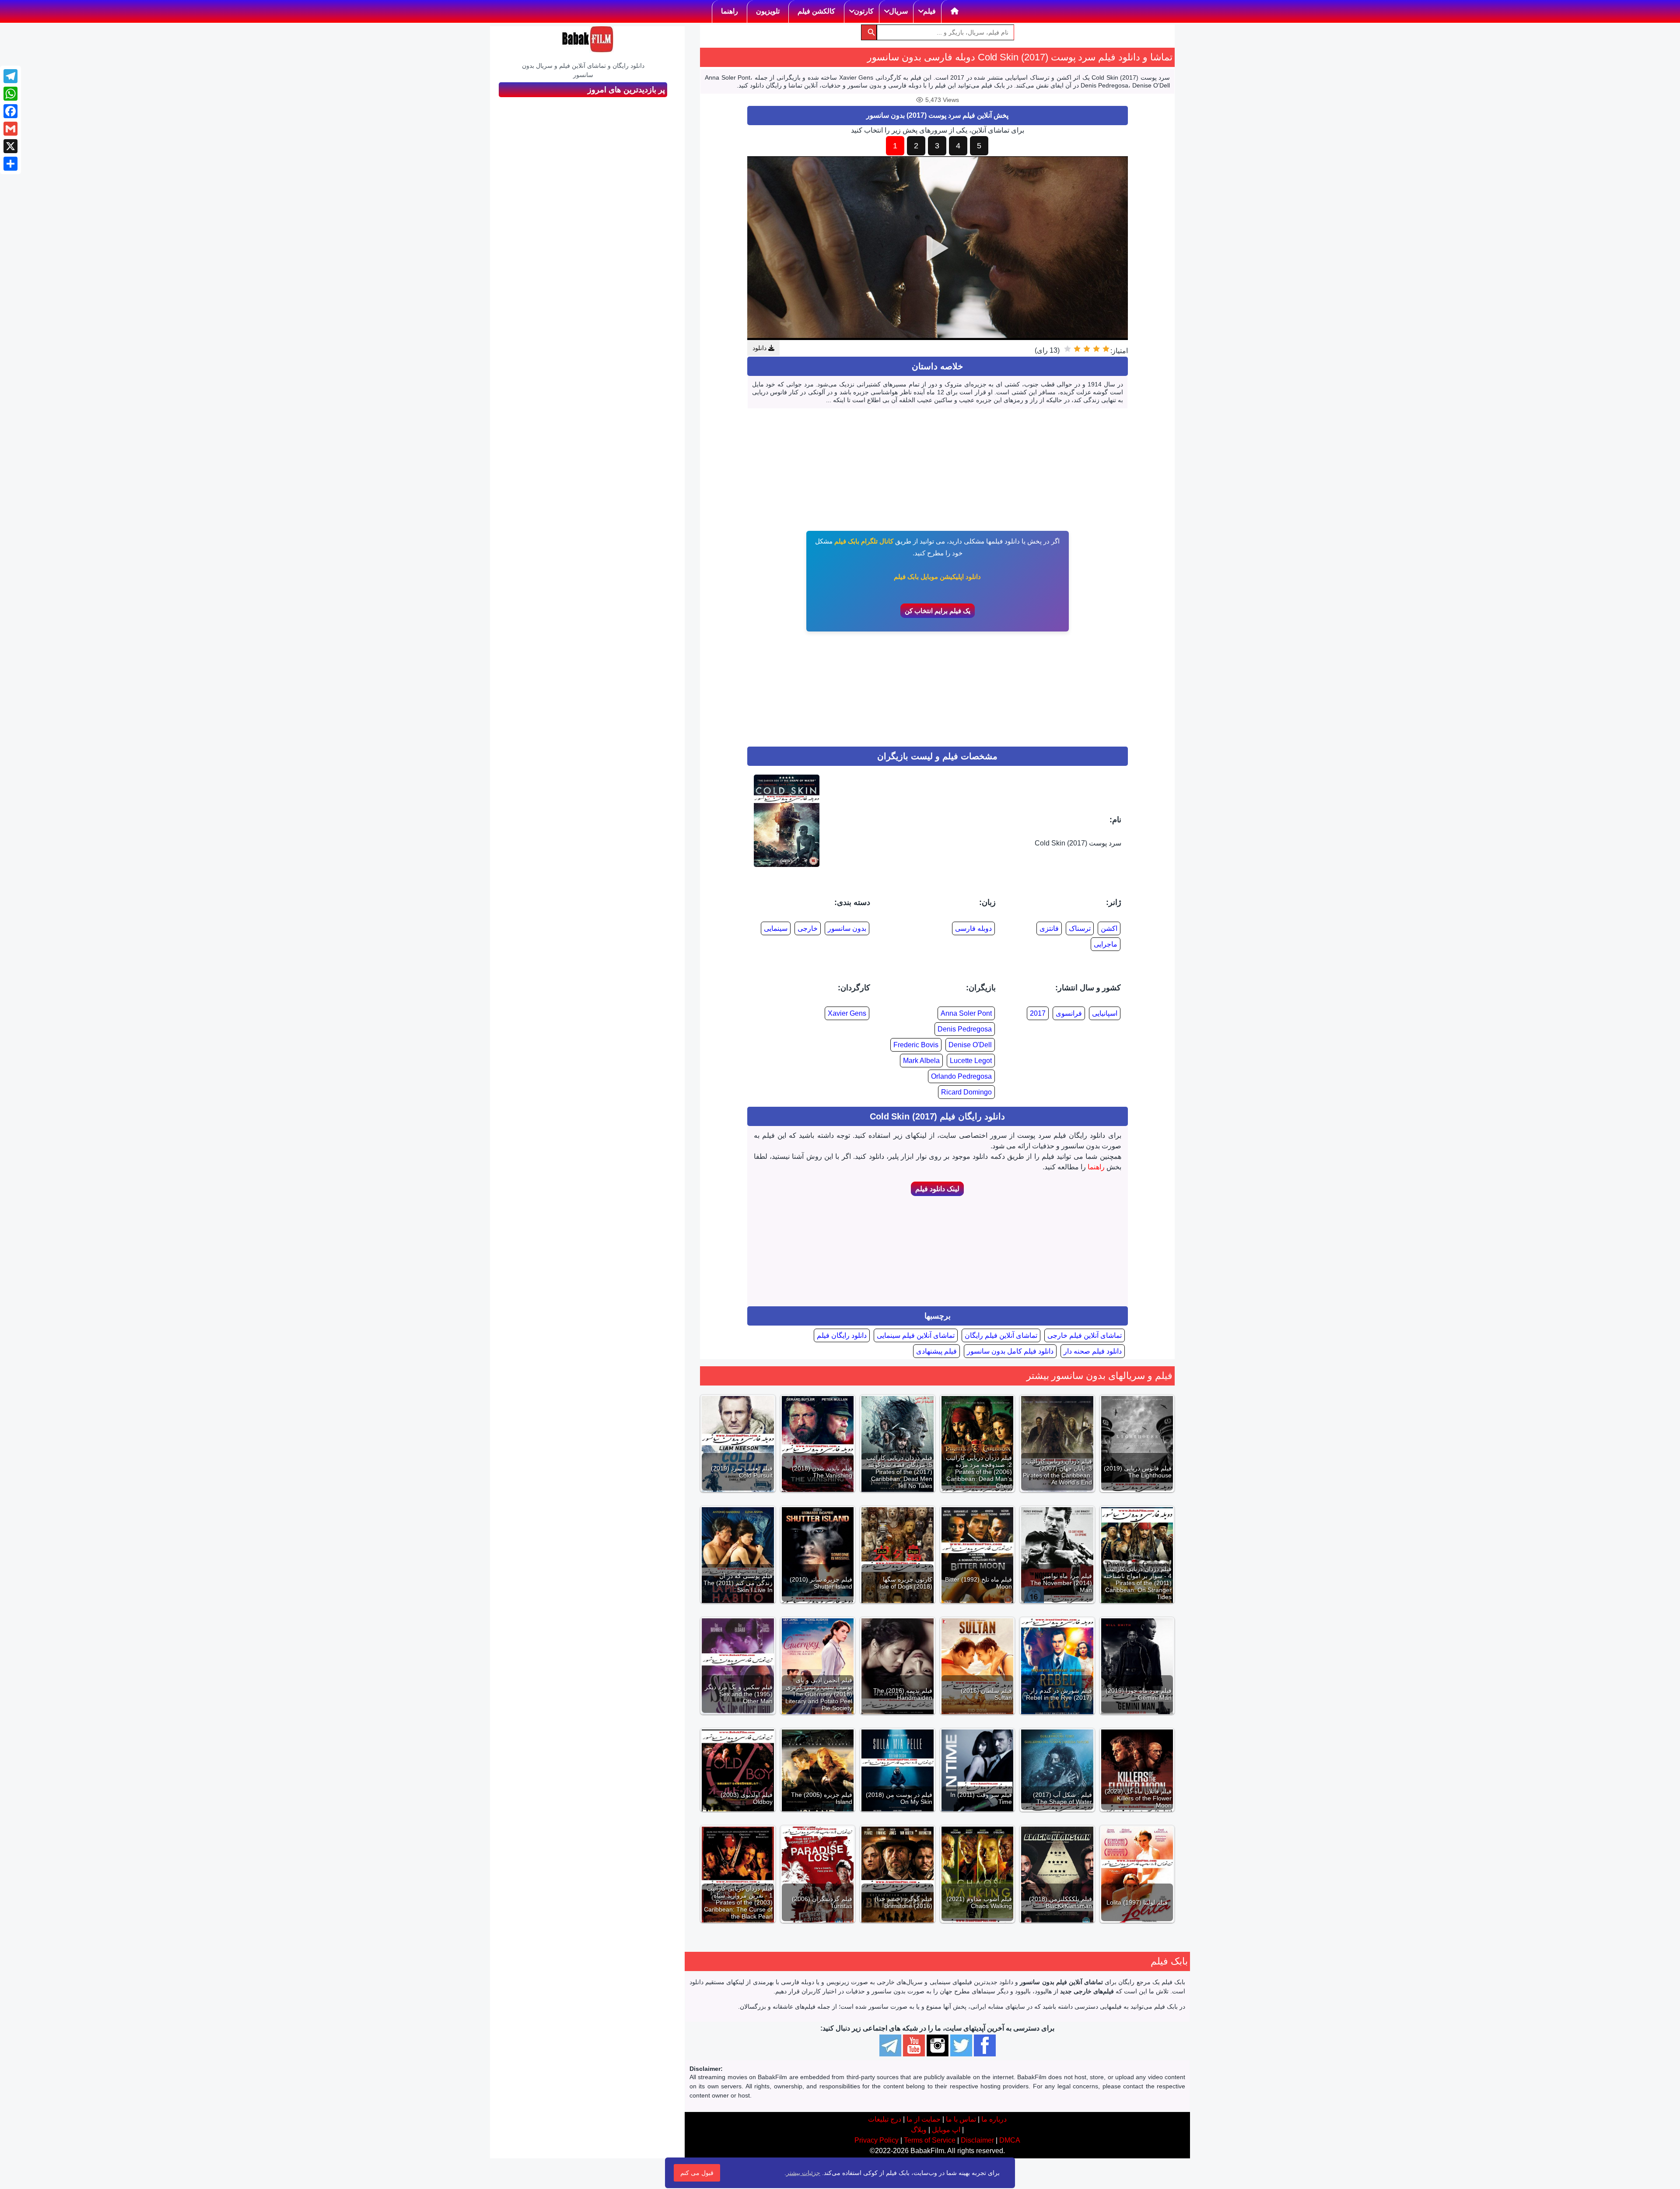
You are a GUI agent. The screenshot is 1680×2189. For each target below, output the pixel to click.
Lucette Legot (971, 1061)
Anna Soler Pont (966, 1013)
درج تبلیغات (885, 2119)
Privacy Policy (877, 2140)
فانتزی (1049, 928)
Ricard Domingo (966, 1092)
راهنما (1096, 1167)
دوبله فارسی (973, 928)
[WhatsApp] (10, 94)
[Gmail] (10, 129)
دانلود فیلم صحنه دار (1093, 1351)
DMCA (1010, 2140)
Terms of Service (930, 2140)
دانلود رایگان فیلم (842, 1335)
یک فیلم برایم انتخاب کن (938, 611)
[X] (10, 146)
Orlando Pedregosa (961, 1076)
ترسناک (1080, 928)
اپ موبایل (946, 2130)
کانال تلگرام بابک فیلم (864, 541)
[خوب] (1077, 349)
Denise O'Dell (970, 1045)
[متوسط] (1087, 349)
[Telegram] (10, 76)
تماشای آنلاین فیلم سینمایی (916, 1335)
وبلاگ (919, 2130)
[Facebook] (10, 111)
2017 (1038, 1013)
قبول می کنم (697, 2173)
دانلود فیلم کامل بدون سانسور (1010, 1351)
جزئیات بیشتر (803, 2173)
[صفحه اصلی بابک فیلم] (955, 11)
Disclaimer (977, 2140)
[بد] (1096, 349)
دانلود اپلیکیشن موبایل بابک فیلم (937, 577)
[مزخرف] (1106, 349)
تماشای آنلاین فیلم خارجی (1085, 1335)
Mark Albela (921, 1061)
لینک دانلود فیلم (937, 1189)
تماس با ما (961, 2119)
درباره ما (994, 2119)
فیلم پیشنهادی (936, 1351)
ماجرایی (1106, 944)
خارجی (808, 928)
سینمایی (776, 928)
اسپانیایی (1105, 1013)
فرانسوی (1069, 1013)
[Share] (10, 164)
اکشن (1109, 928)
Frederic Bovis (916, 1045)
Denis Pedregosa (965, 1029)
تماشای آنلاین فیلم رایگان (1001, 1335)
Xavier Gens (847, 1013)
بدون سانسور (847, 928)
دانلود (760, 348)
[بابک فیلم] (588, 39)
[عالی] (1067, 349)
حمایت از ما (924, 2119)
